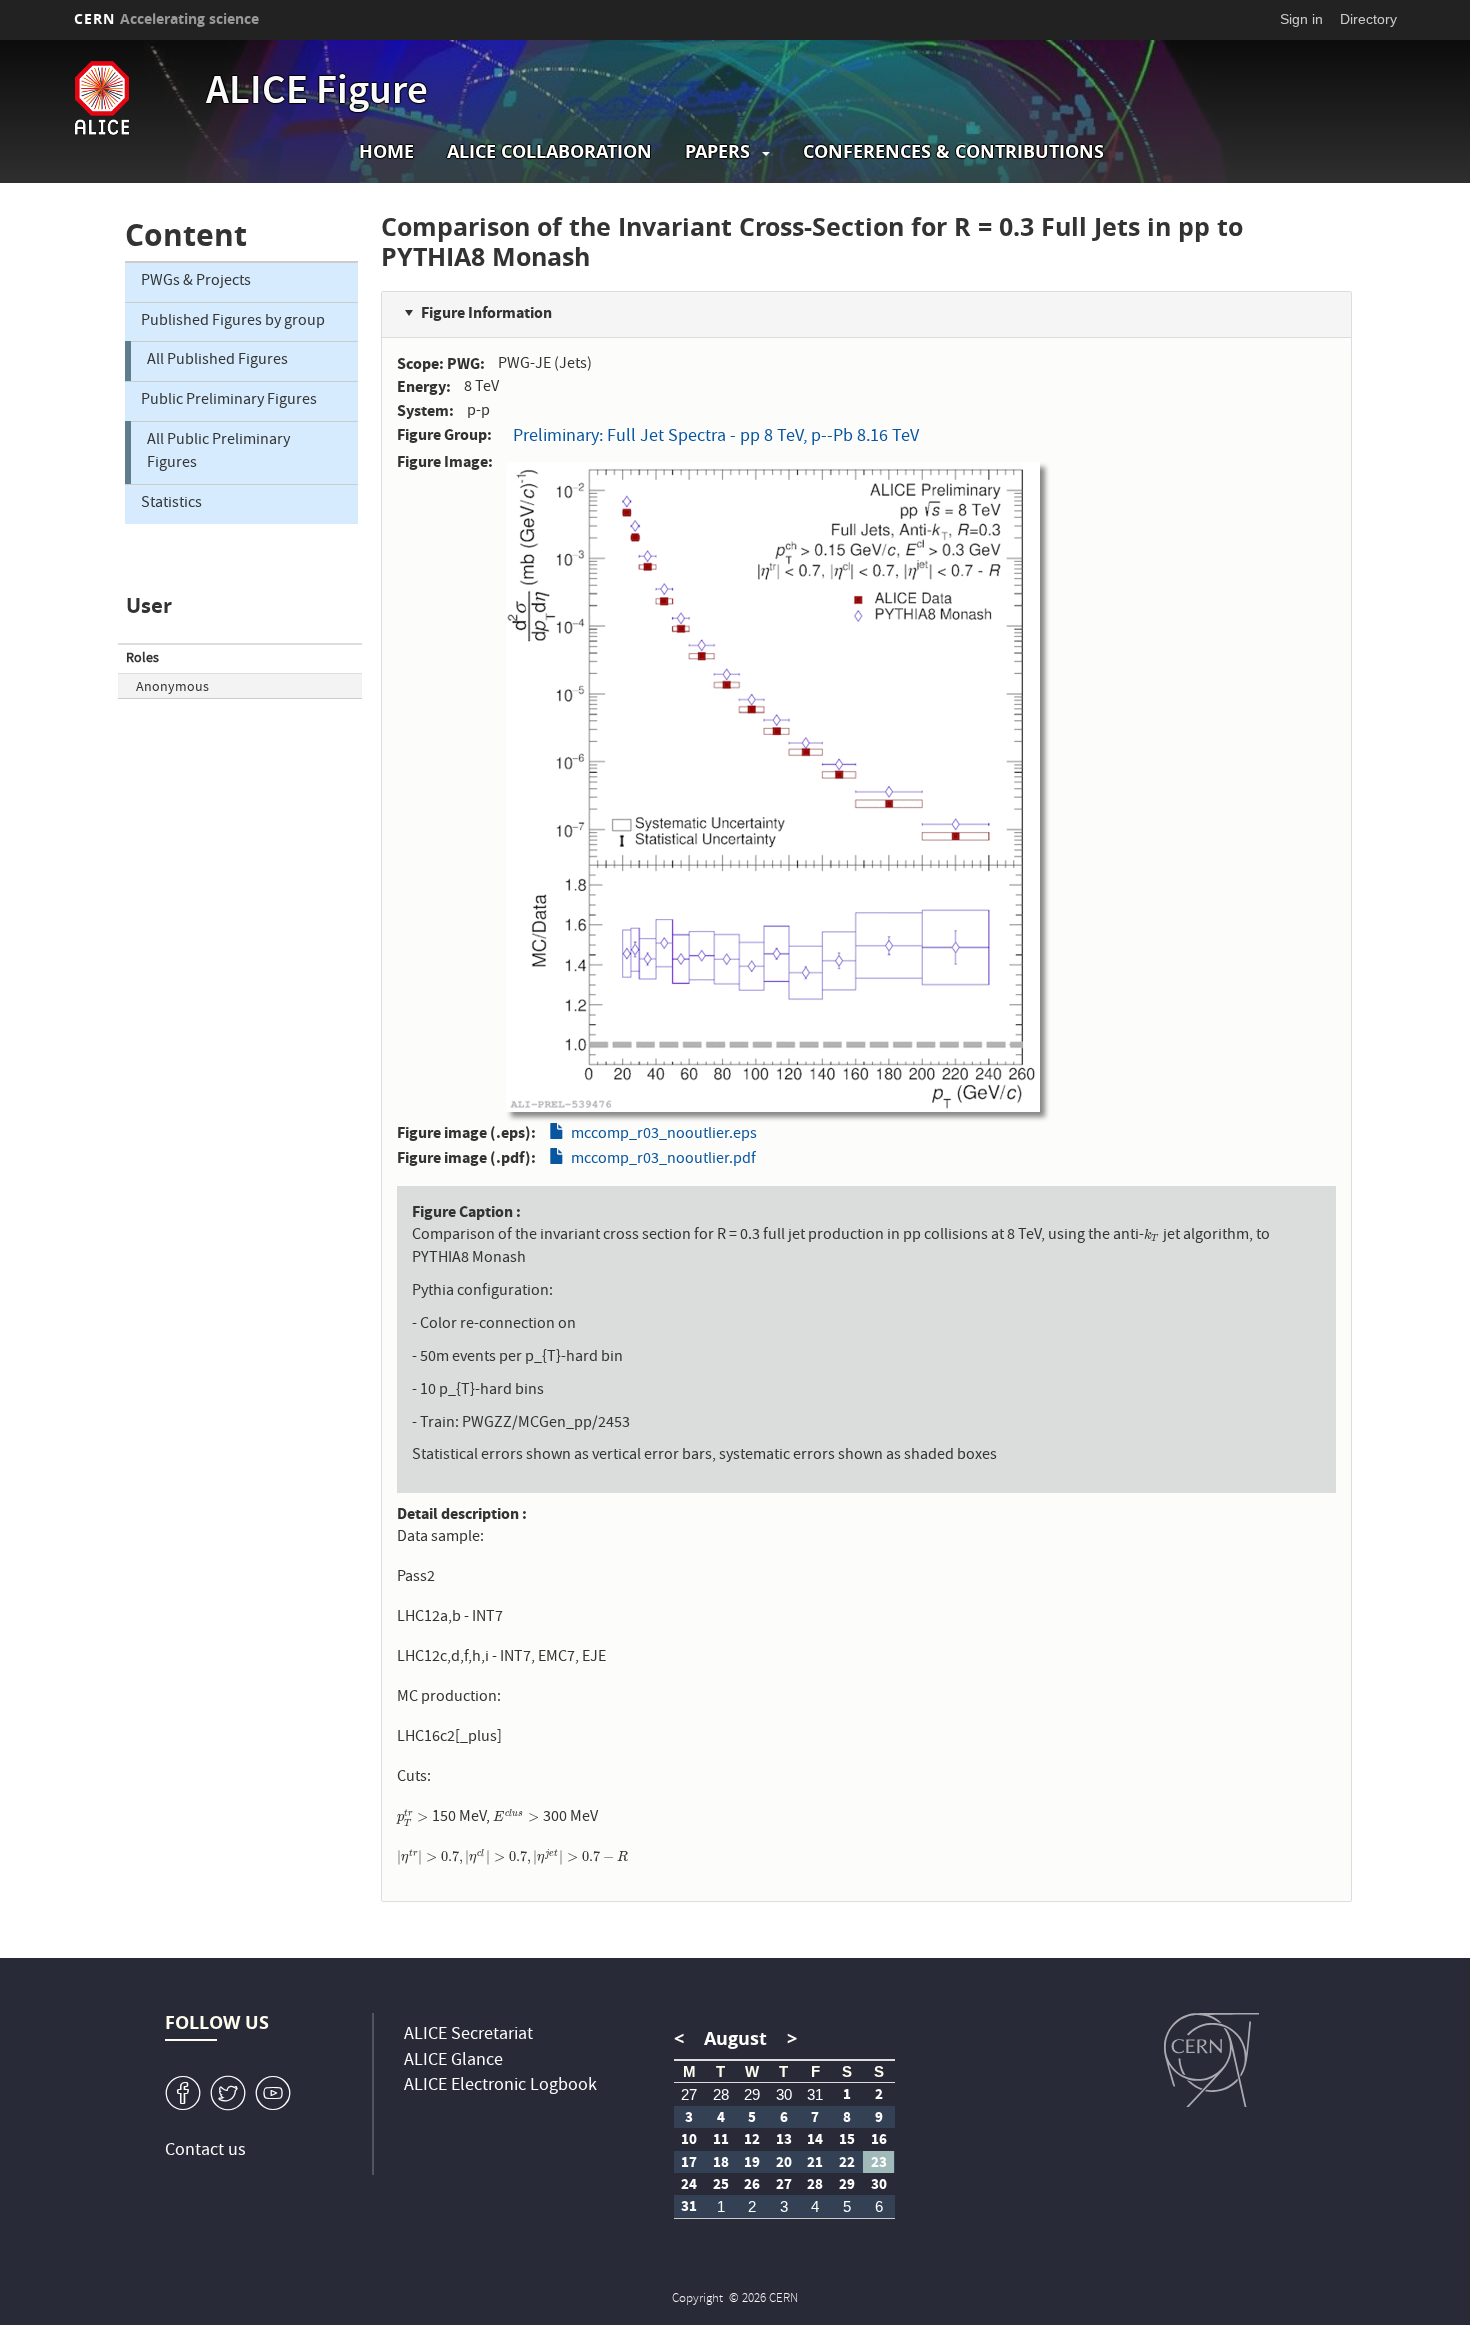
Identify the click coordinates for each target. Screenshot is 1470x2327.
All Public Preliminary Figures (218, 452)
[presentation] (1152, 1236)
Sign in (1301, 19)
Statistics (171, 504)
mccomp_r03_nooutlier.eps (664, 1135)
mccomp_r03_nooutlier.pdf (663, 1160)
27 (689, 2094)
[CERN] (1211, 2060)
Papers (717, 151)
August (735, 2038)
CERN (167, 18)
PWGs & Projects (196, 282)
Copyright (699, 2299)
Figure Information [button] (486, 312)
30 (784, 2094)
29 (752, 2094)
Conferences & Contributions (953, 151)
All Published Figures (217, 361)
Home (386, 151)
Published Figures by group (233, 322)
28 (721, 2094)
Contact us (205, 2151)
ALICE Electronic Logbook (500, 2086)
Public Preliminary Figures (229, 401)
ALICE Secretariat (468, 2035)
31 (815, 2094)
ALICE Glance (453, 2061)
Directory (1368, 19)
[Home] (135, 98)
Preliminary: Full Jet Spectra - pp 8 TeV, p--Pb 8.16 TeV (716, 437)
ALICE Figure (317, 94)
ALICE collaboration (549, 151)
